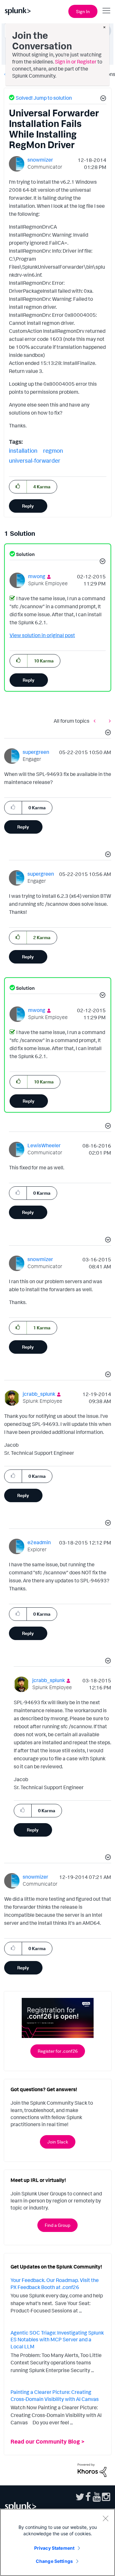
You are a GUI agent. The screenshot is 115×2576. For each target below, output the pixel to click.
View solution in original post (42, 635)
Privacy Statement (54, 2548)
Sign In (83, 11)
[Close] (105, 2518)
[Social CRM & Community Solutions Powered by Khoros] (92, 2470)
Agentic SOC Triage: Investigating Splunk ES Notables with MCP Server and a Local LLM (57, 2340)
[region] (57, 2542)
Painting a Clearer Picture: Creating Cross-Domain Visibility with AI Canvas (55, 2395)
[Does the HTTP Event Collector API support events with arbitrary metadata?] (108, 721)
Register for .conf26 (58, 2051)
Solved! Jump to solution (44, 98)
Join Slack (58, 2142)
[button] (102, 99)
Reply (28, 506)
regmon (53, 450)
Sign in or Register (76, 62)
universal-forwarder (35, 460)
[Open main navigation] (106, 11)
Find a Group (57, 2225)
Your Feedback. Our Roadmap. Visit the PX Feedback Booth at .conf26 (55, 2284)
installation (23, 450)
